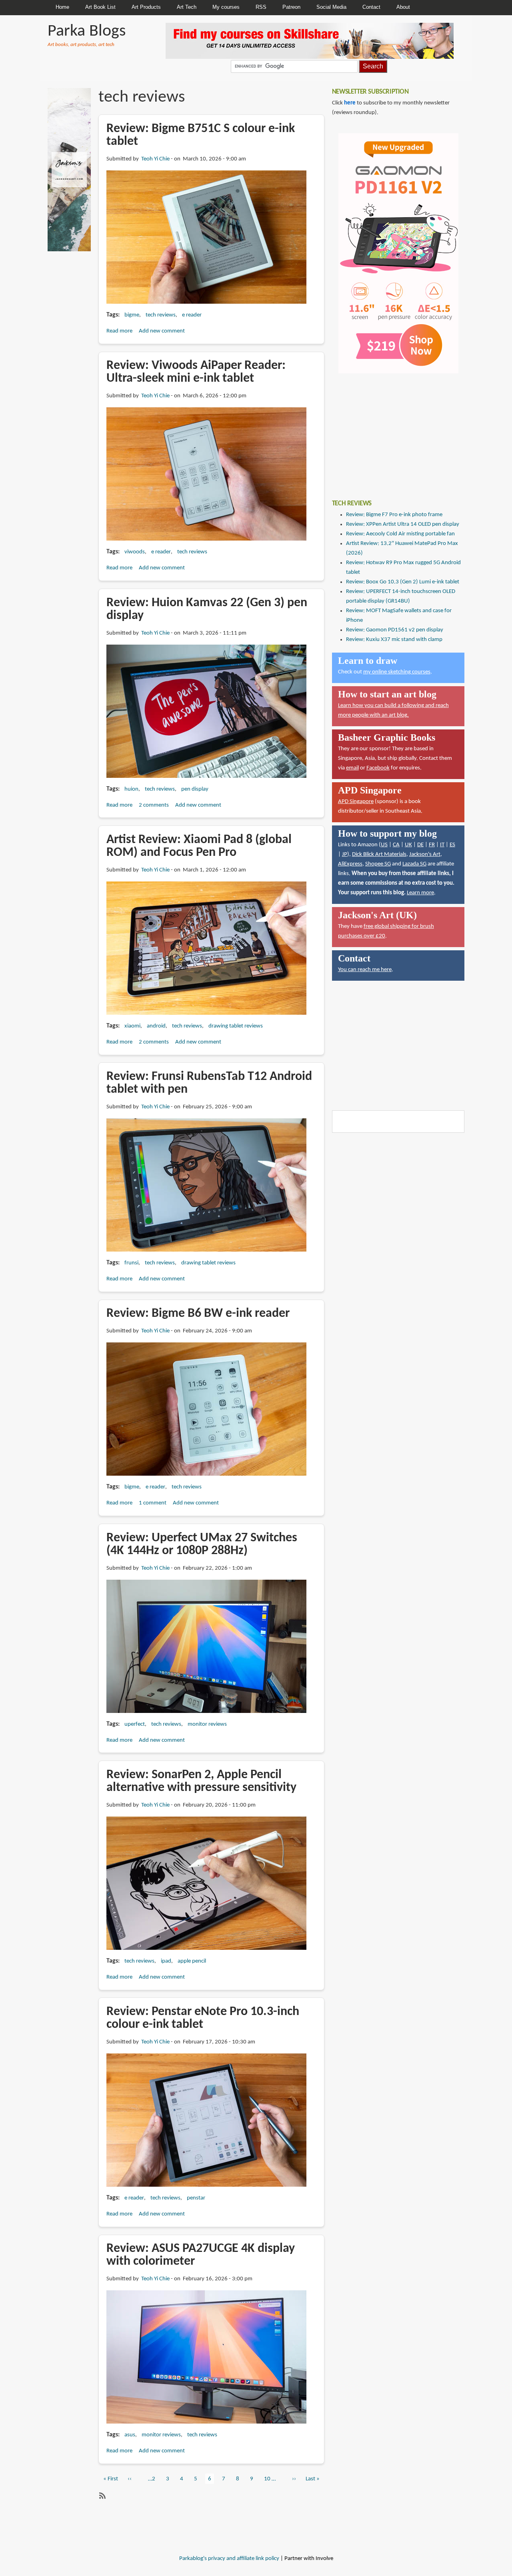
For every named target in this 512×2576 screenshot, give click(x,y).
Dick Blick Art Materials (379, 854)
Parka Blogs (87, 31)
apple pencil (192, 1961)
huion (131, 789)
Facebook (378, 768)
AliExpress (350, 864)
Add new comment (162, 331)
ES (452, 845)
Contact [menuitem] (371, 7)
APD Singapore (356, 802)
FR (432, 845)
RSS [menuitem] (261, 7)
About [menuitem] (403, 7)
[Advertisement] (392, 431)
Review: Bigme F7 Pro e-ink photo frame (394, 515)
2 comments (154, 805)
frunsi (131, 1263)
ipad (166, 1961)
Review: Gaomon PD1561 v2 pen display (395, 630)
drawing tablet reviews (236, 1026)
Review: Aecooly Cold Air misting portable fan (400, 534)
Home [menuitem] (62, 7)
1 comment (153, 1503)
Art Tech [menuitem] (187, 7)
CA (396, 845)
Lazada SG (414, 864)
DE (420, 845)
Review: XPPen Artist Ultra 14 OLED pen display (403, 524)
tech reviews (161, 315)
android (156, 1026)
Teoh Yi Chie (155, 159)
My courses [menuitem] (226, 7)
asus (130, 2435)
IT (442, 845)
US (384, 845)
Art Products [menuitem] (146, 7)
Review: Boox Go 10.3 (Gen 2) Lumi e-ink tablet (403, 582)
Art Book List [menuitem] (100, 7)
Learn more (420, 893)
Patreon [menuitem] (291, 7)
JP (345, 854)
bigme (132, 315)
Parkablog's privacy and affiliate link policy (229, 2559)
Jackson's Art (425, 854)
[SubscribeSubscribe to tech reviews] (102, 2496)
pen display (195, 789)
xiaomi (132, 1026)
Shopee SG (378, 864)
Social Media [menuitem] (331, 7)
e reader (192, 315)
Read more (119, 331)
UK (408, 845)
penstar (196, 2198)
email (352, 768)
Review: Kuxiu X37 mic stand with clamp (394, 640)
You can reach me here (365, 970)
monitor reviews (207, 1724)
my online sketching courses (397, 672)
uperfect (135, 1724)
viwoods (135, 552)
